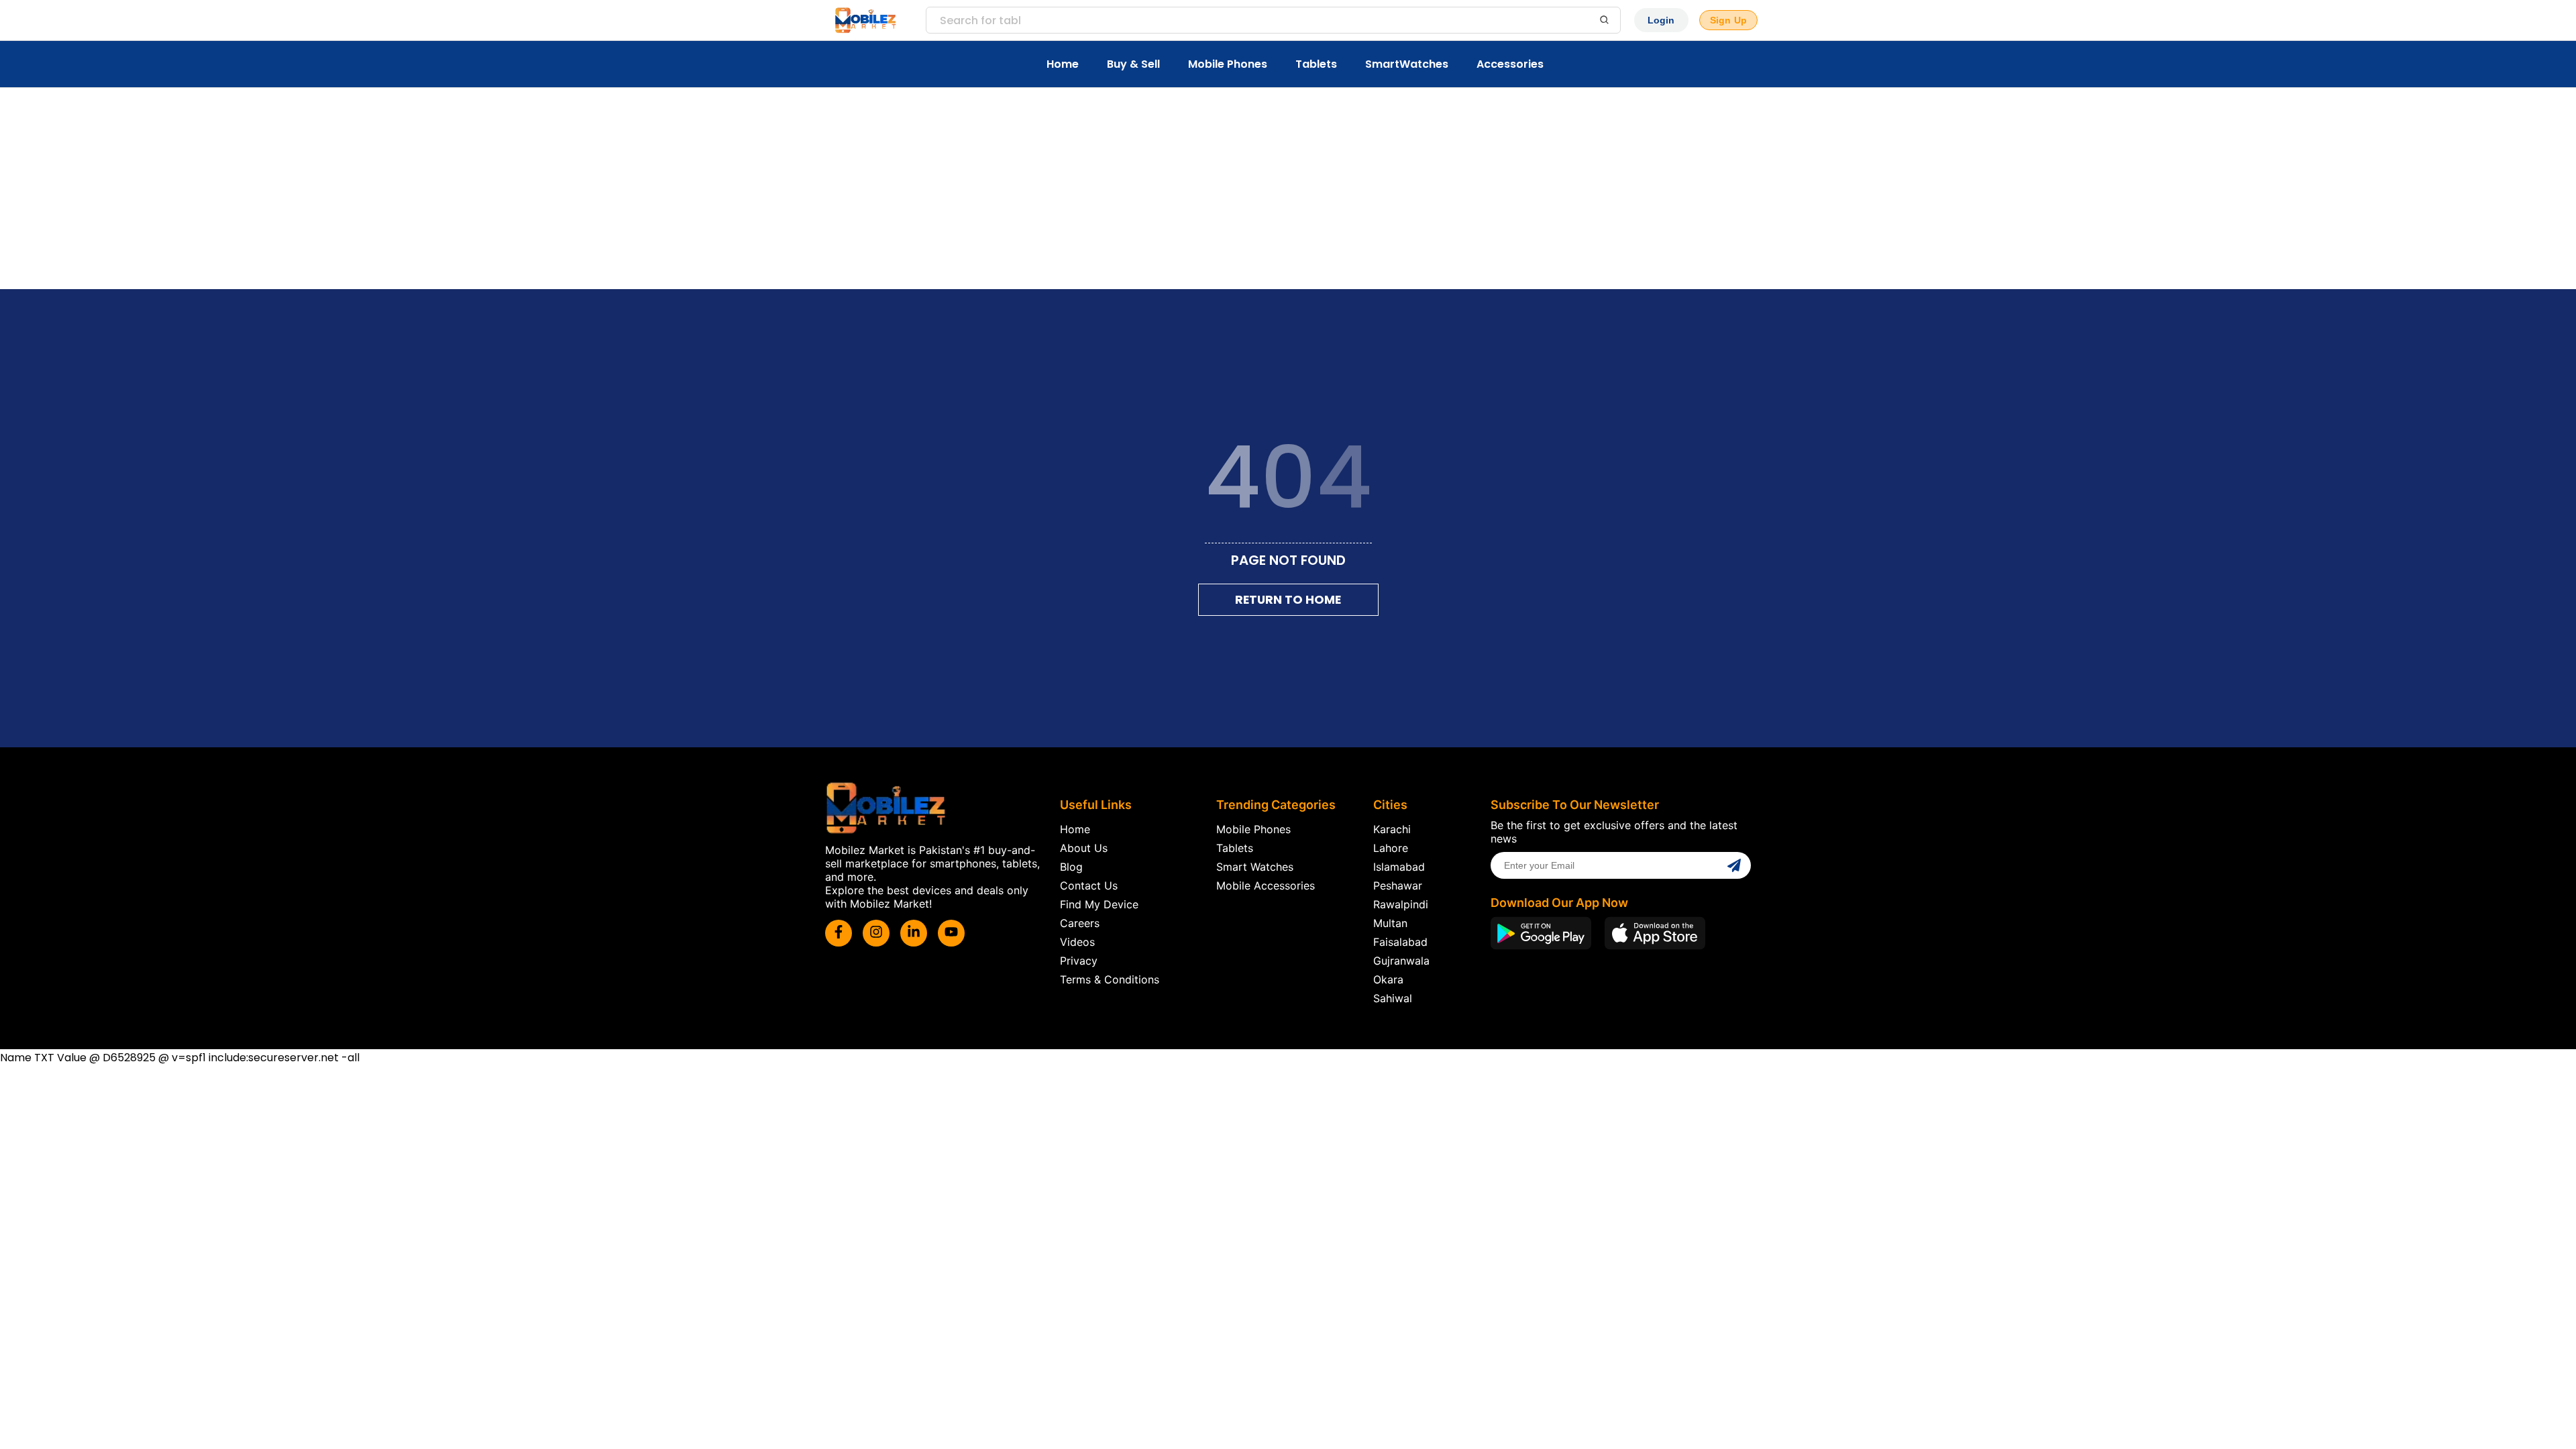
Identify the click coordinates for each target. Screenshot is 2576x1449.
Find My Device (1099, 904)
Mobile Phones (1228, 64)
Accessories (1510, 64)
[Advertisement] (1288, 189)
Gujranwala (1401, 961)
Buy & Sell (1133, 64)
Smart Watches (1255, 867)
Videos (1077, 942)
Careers (1080, 923)
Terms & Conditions (1110, 979)
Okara (1388, 979)
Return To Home (1288, 600)
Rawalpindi (1401, 904)
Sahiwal (1393, 998)
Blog (1071, 867)
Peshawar (1398, 885)
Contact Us (1089, 885)
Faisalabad (1400, 942)
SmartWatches (1407, 64)
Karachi (1392, 829)
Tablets (1316, 64)
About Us (1084, 848)
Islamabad (1399, 867)
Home (1063, 64)
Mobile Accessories (1266, 885)
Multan (1390, 923)
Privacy (1079, 961)
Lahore (1391, 848)
